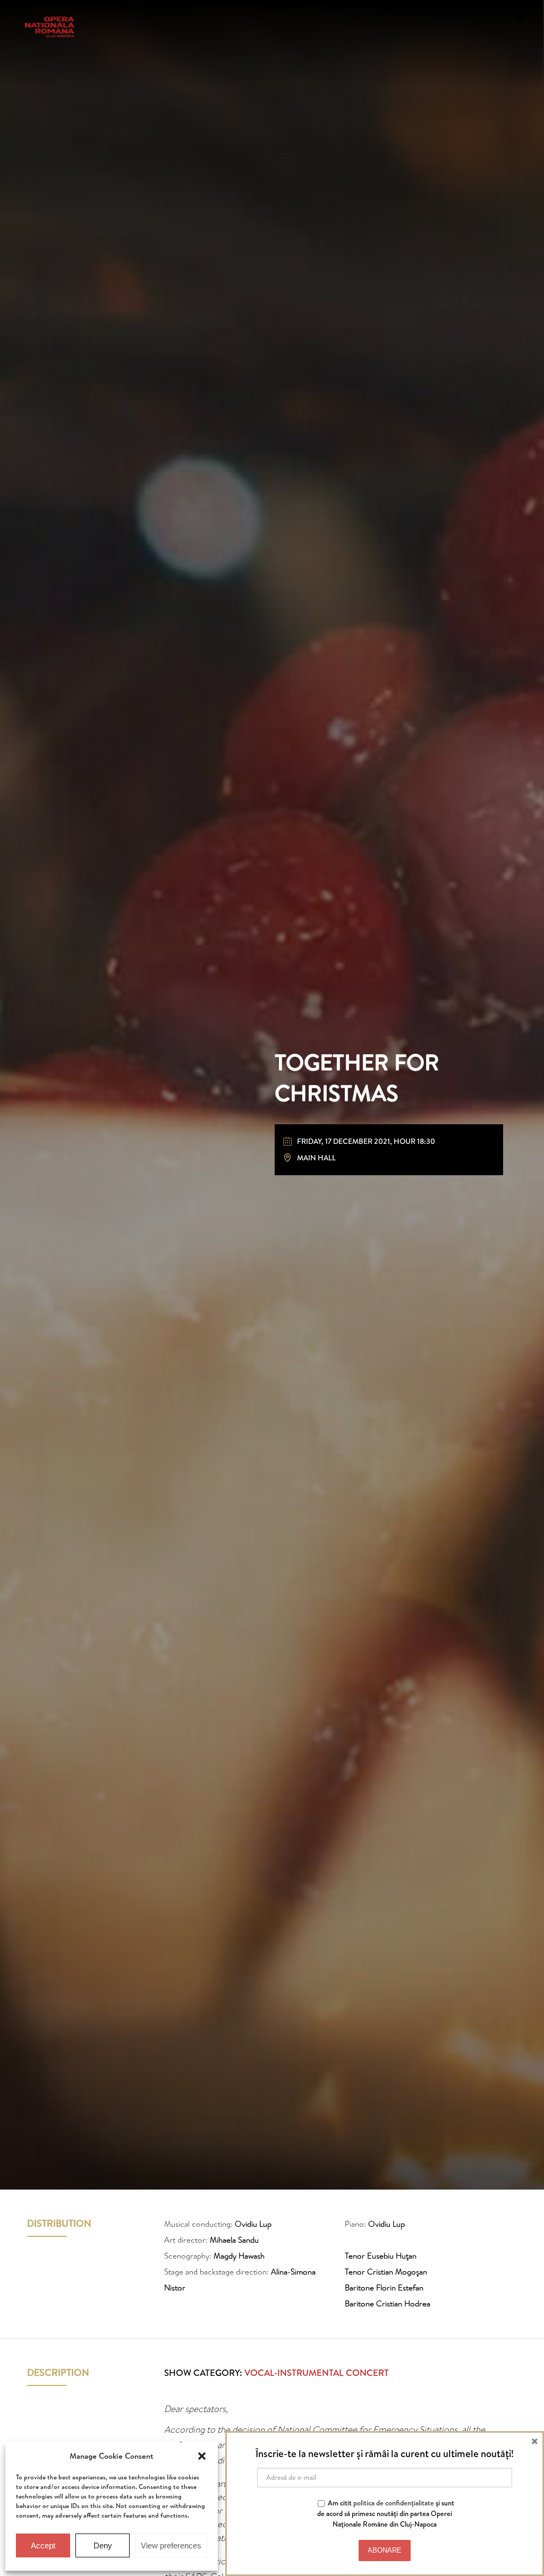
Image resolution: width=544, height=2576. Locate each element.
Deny (103, 2545)
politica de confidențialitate (394, 2503)
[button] (202, 2456)
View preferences (171, 2545)
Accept (43, 2545)
